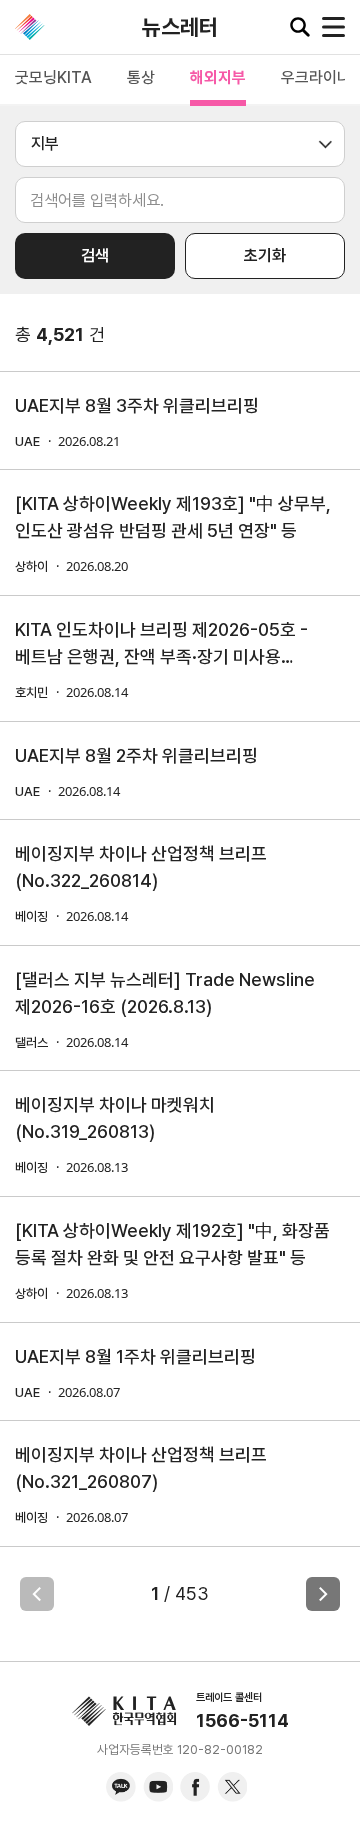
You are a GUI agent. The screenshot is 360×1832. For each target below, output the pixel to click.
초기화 (265, 255)
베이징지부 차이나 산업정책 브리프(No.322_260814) (141, 867)
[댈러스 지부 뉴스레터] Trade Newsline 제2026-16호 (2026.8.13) (165, 993)
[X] (232, 1787)
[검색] (300, 27)
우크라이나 (316, 77)
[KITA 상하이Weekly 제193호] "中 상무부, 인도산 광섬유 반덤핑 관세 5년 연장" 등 (173, 517)
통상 (141, 77)
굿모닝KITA (53, 77)
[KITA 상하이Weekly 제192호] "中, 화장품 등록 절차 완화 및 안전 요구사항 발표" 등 (172, 1244)
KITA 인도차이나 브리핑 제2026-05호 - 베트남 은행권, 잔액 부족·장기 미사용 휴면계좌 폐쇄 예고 (161, 644)
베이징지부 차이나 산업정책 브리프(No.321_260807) (141, 1468)
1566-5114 (242, 1720)
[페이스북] (195, 1787)
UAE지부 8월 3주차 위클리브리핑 (137, 405)
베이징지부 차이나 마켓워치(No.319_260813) (115, 1118)
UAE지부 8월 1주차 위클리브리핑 (135, 1356)
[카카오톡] (121, 1787)
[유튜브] (158, 1787)
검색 (95, 255)
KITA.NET (30, 27)
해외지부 (218, 77)
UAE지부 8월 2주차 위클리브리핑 (136, 755)
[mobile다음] (323, 1594)
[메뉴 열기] (333, 27)
